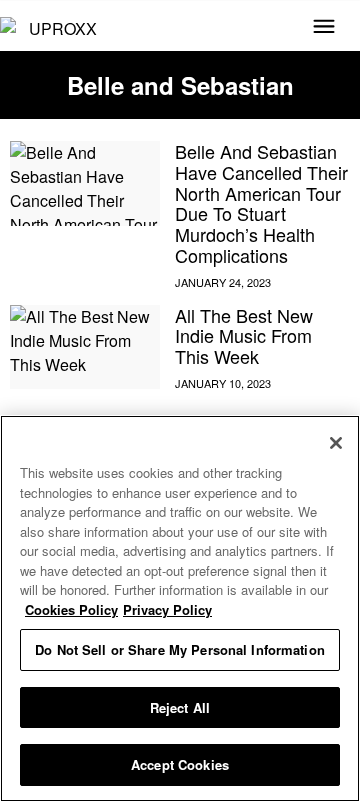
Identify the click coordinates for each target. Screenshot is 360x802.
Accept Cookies (180, 764)
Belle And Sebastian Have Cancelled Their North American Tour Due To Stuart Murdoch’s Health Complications (261, 202)
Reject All (180, 707)
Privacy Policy (167, 609)
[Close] (336, 443)
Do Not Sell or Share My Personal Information (180, 649)
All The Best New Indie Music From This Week (244, 335)
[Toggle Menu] (324, 28)
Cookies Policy (71, 609)
